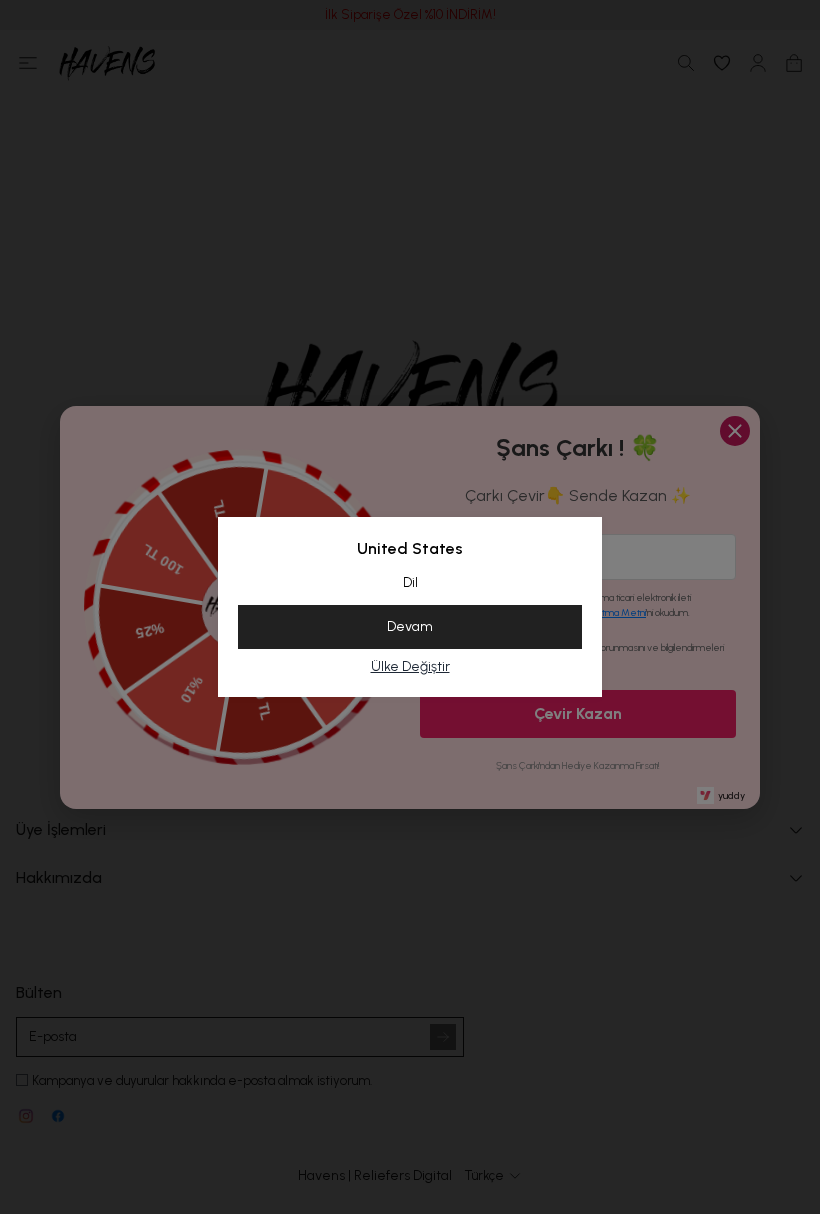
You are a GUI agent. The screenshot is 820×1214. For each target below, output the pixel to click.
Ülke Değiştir (410, 666)
